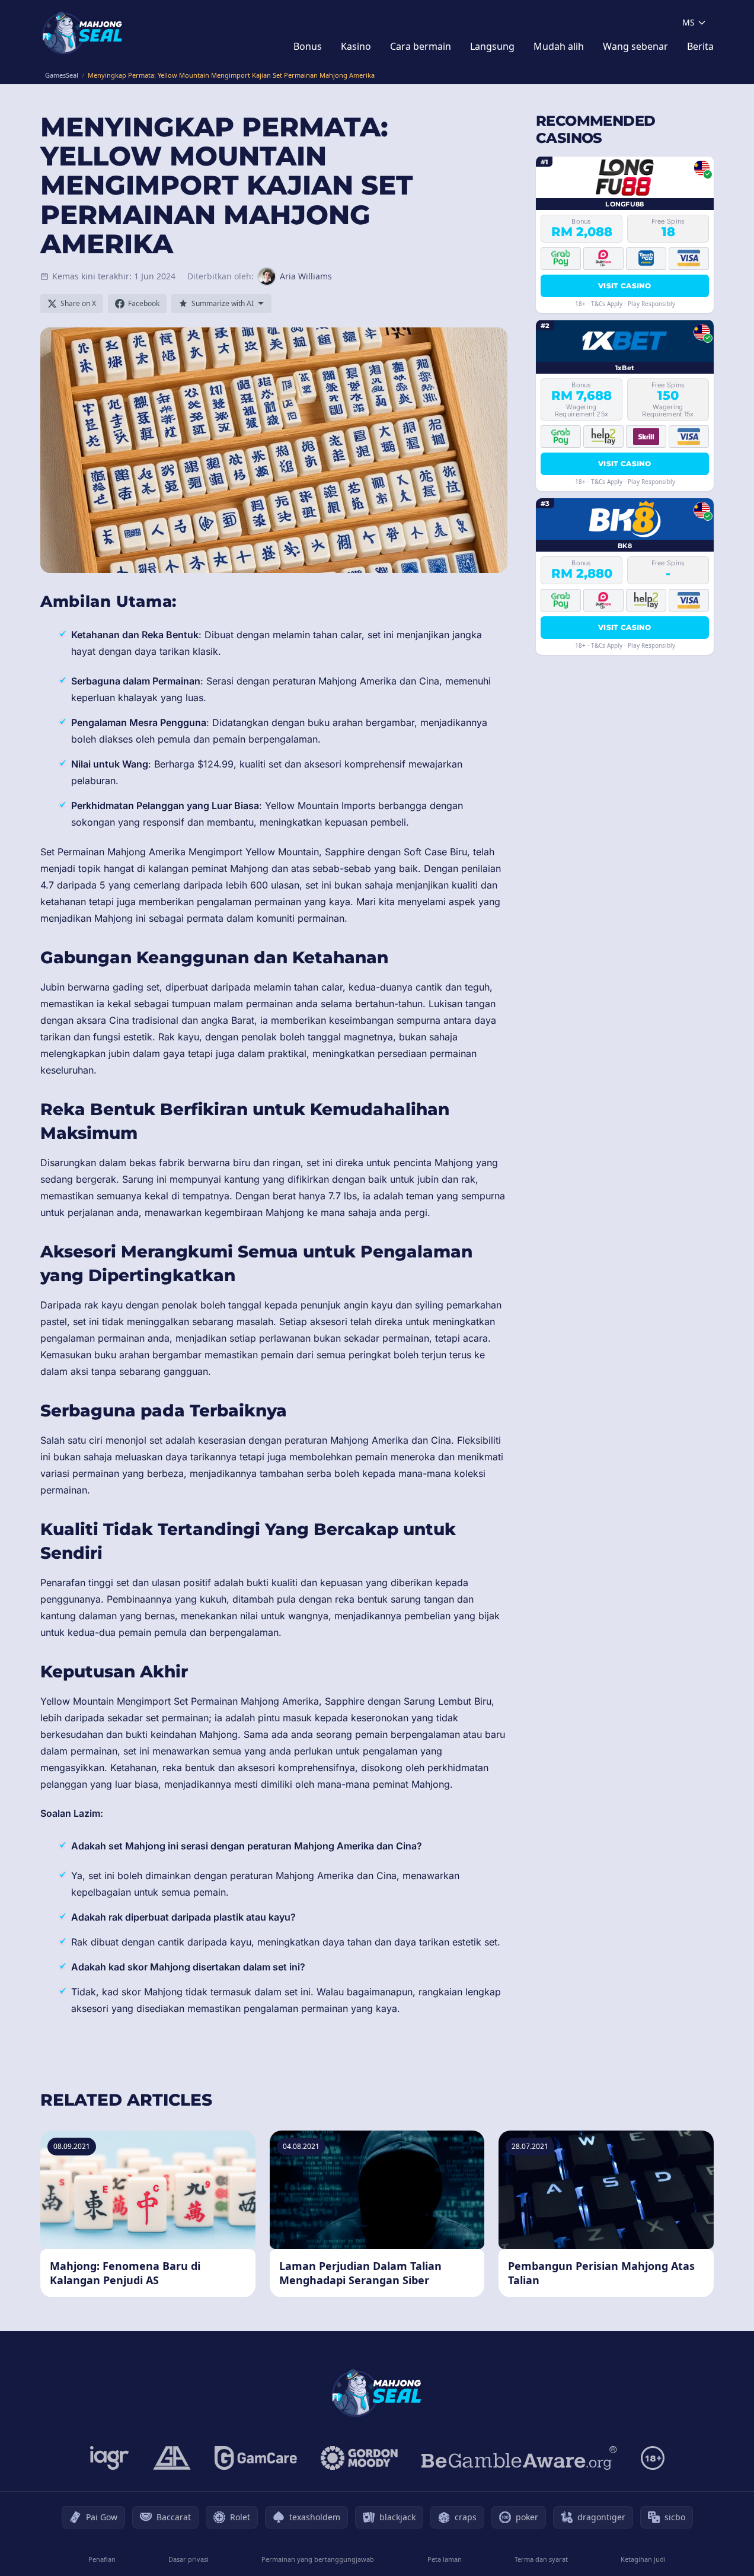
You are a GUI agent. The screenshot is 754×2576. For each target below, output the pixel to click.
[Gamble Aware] (519, 2458)
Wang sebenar (635, 46)
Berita (700, 46)
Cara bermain (421, 46)
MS (688, 22)
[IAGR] (110, 2458)
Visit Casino (625, 285)
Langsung (492, 46)
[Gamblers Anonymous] (172, 2458)
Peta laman (445, 2559)
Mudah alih (559, 46)
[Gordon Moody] (359, 2458)
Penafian (102, 2559)
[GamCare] (256, 2458)
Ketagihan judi (643, 2559)
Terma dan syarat (541, 2559)
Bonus (308, 46)
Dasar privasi (188, 2559)
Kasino (356, 46)
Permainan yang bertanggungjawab (318, 2559)
